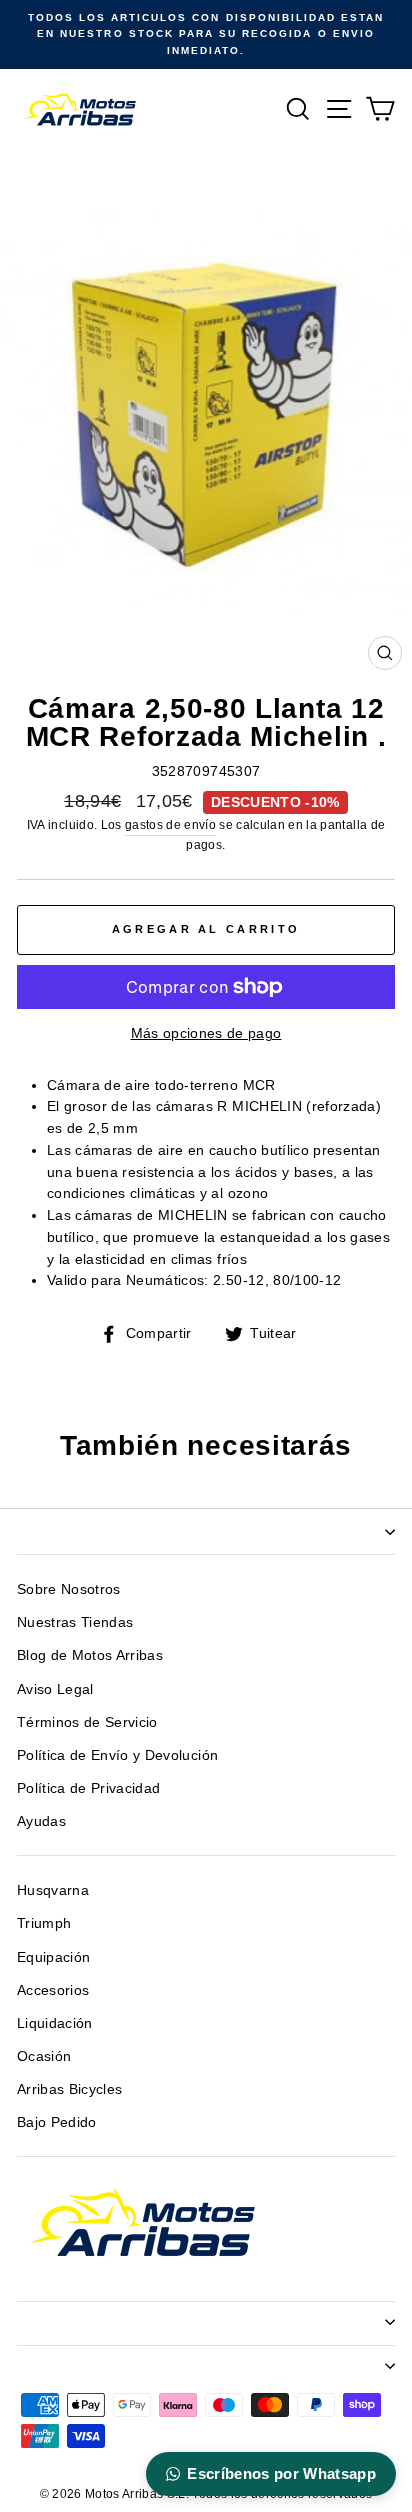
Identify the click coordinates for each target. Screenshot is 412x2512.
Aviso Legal (55, 1689)
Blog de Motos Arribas (90, 1655)
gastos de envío (170, 825)
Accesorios (53, 1990)
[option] (206, 34)
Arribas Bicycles (69, 2089)
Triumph (44, 1923)
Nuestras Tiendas (75, 1622)
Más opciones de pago (206, 1033)
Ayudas (41, 1821)
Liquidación (55, 2023)
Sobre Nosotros (69, 1589)
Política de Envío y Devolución (117, 1755)
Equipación (53, 1957)
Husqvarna (53, 1890)
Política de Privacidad (88, 1788)
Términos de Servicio (87, 1722)
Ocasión (44, 2056)
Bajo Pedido (57, 2122)
